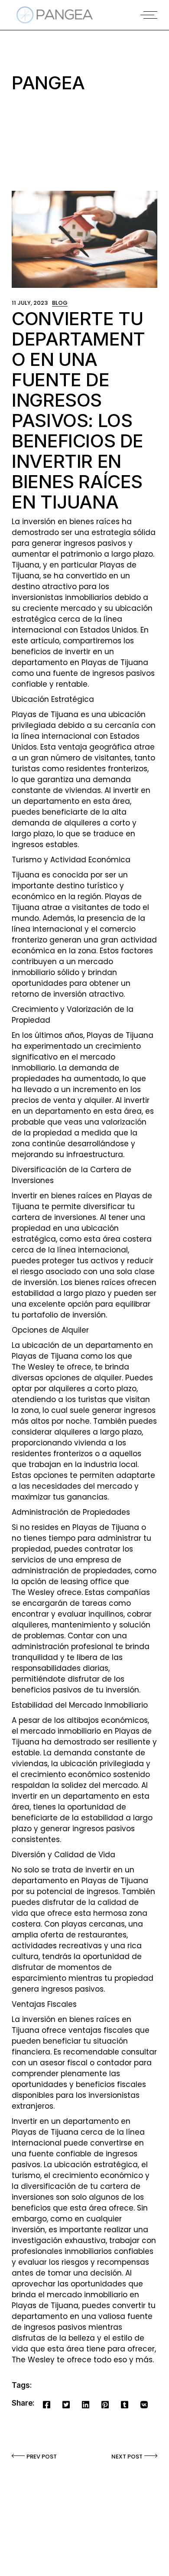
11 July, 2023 (30, 303)
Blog (60, 303)
